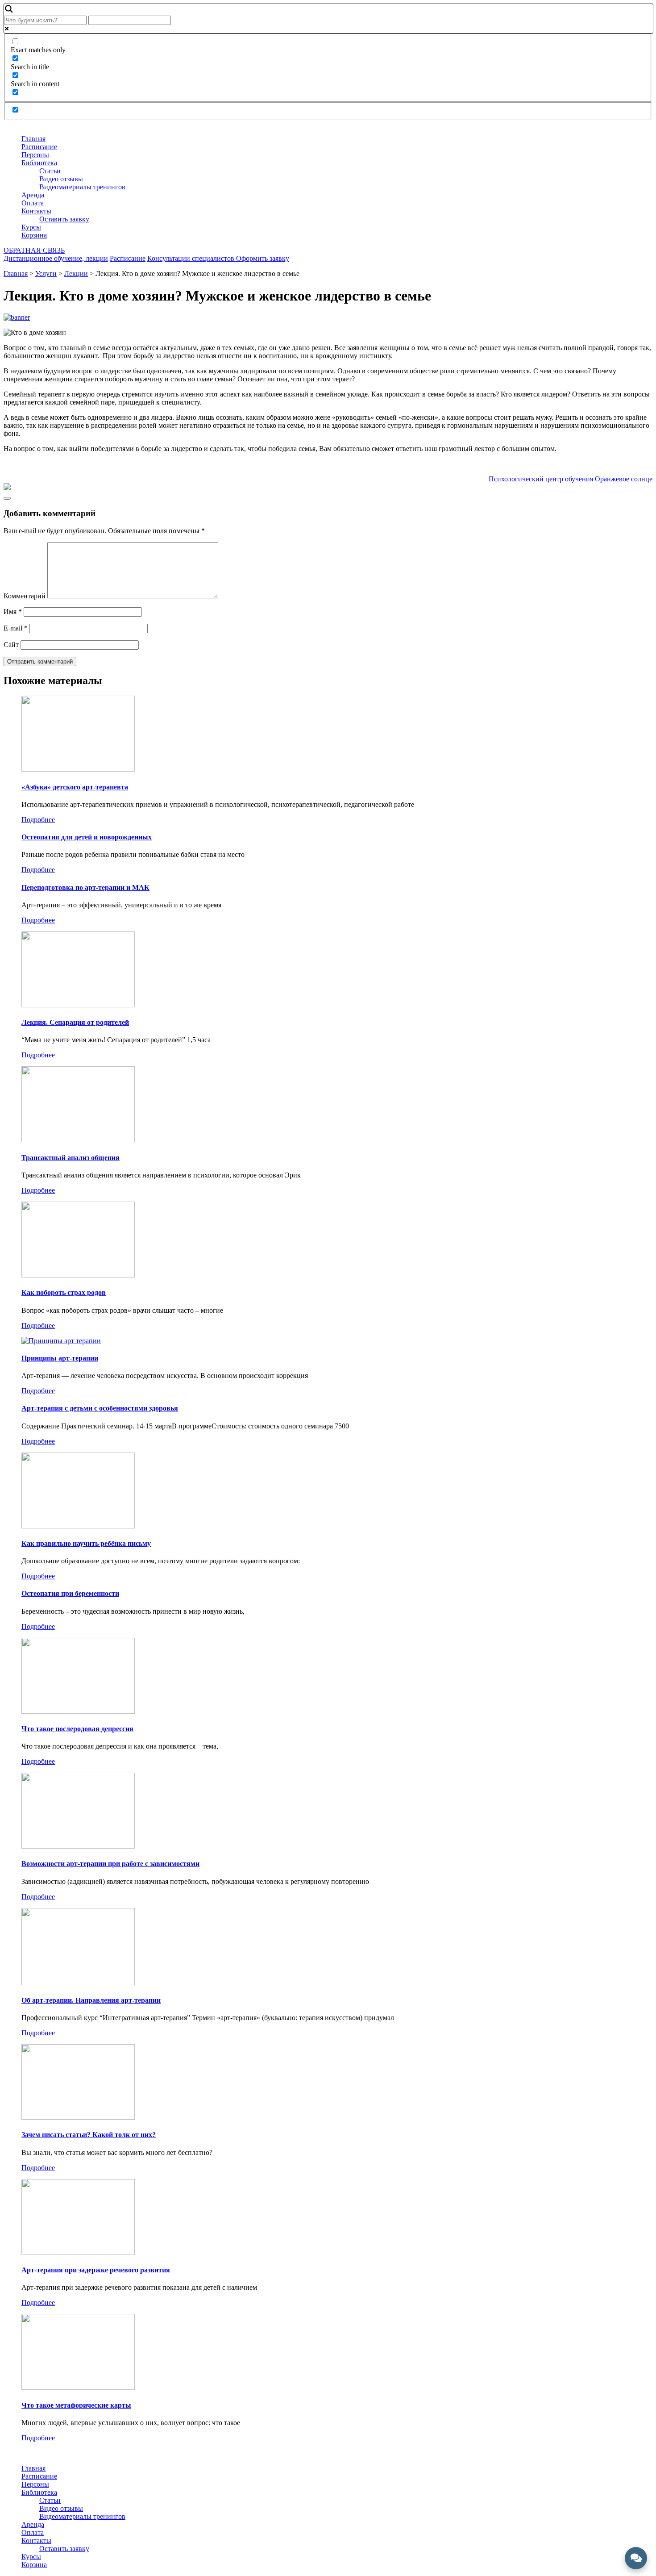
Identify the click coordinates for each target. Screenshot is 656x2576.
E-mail (16, 628)
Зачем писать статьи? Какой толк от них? (89, 2135)
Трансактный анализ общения (71, 1158)
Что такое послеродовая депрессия (77, 1729)
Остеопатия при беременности (70, 1593)
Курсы (31, 227)
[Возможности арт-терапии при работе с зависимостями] (78, 1846)
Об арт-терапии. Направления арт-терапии (91, 2000)
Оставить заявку (64, 219)
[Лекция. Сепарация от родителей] (78, 1005)
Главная (33, 139)
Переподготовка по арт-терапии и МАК (85, 887)
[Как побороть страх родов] (78, 1275)
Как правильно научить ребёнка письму (86, 1543)
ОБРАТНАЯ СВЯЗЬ (34, 250)
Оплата (33, 203)
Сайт (11, 645)
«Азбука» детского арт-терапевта (75, 787)
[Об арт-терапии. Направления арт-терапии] (78, 1983)
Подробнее (38, 820)
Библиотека (39, 163)
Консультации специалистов (192, 258)
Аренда (33, 195)
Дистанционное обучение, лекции (56, 258)
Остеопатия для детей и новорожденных (87, 837)
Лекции (76, 273)
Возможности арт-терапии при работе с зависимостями (110, 1864)
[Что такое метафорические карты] (78, 2387)
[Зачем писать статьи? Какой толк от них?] (78, 2117)
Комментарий (25, 596)
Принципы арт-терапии (60, 1358)
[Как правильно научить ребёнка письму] (78, 1526)
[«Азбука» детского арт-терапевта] (78, 769)
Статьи (50, 171)
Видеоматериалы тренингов (82, 187)
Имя (13, 612)
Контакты (36, 211)
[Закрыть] (7, 498)
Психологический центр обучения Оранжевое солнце (571, 479)
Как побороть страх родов (64, 1292)
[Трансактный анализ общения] (78, 1140)
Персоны (35, 155)
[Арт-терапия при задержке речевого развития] (78, 2252)
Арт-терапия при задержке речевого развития (96, 2270)
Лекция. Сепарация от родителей (75, 1022)
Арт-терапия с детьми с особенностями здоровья (100, 1408)
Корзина (34, 235)
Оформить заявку (263, 258)
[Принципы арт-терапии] (61, 1341)
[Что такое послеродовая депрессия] (78, 1711)
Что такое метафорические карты (76, 2405)
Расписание (39, 147)
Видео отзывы (61, 179)
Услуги (46, 273)
